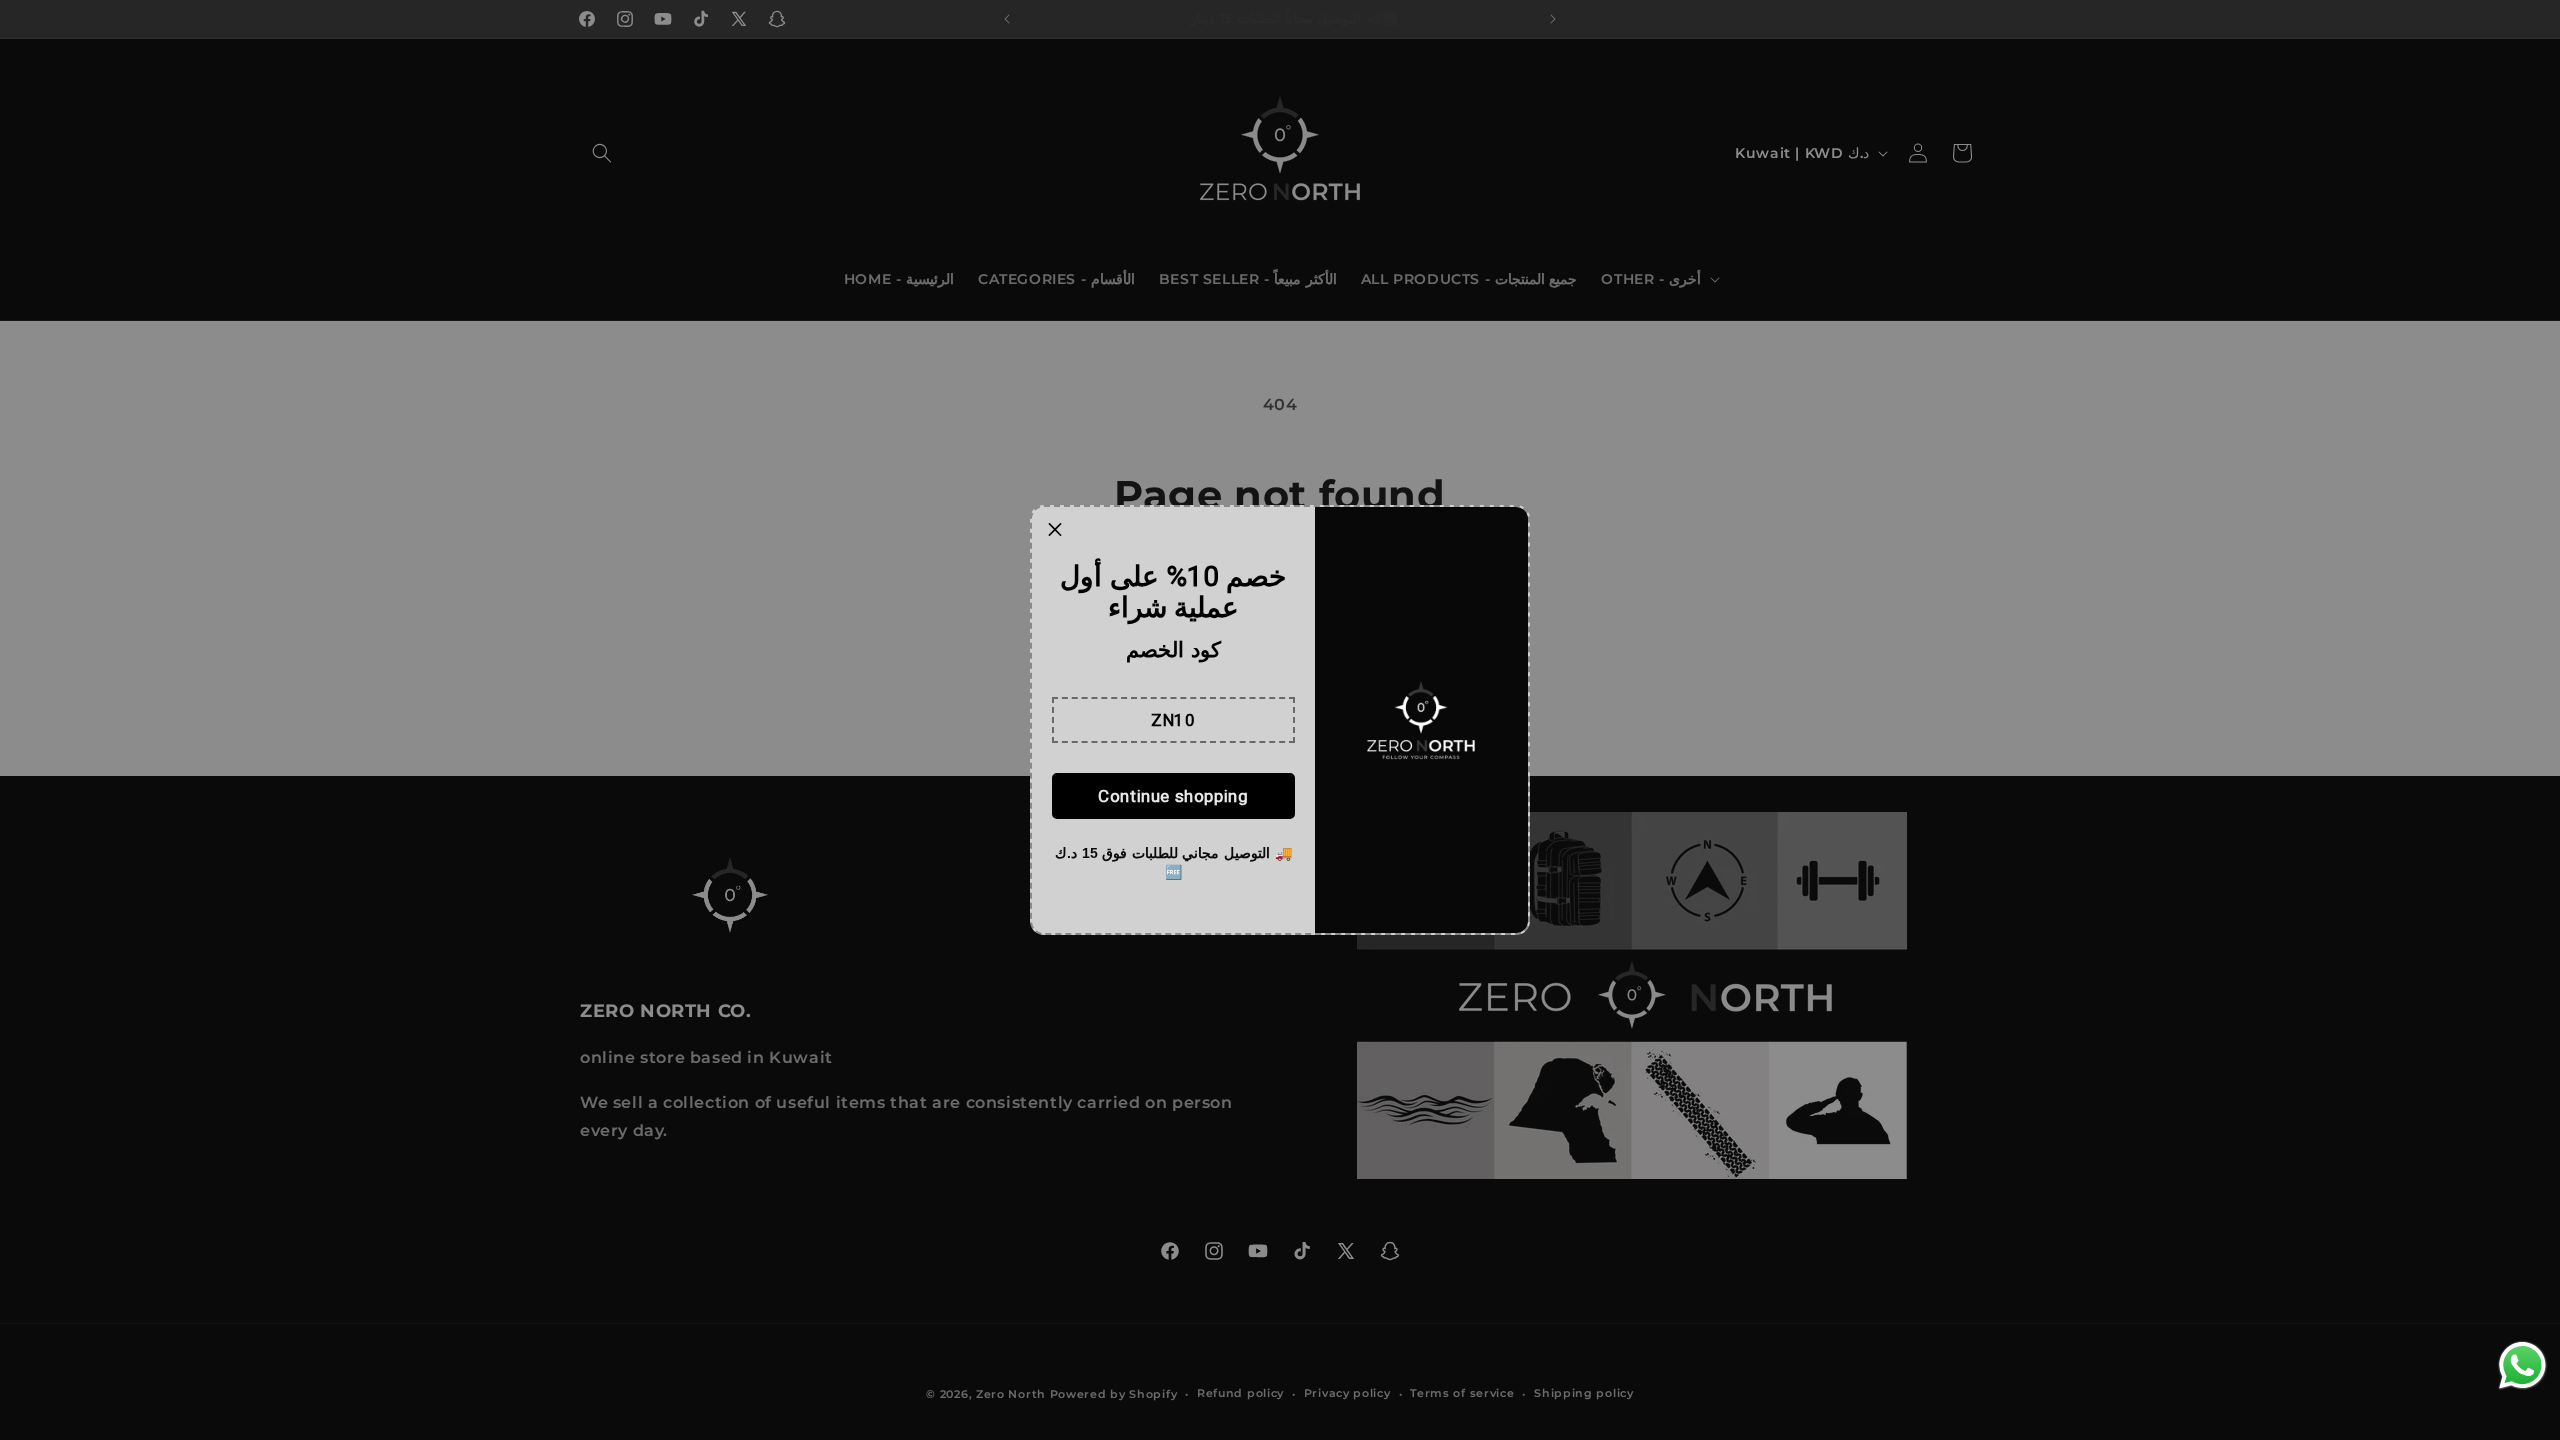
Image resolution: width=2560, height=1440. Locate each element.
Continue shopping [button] (1173, 796)
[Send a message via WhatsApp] (2522, 1365)
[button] (1173, 720)
